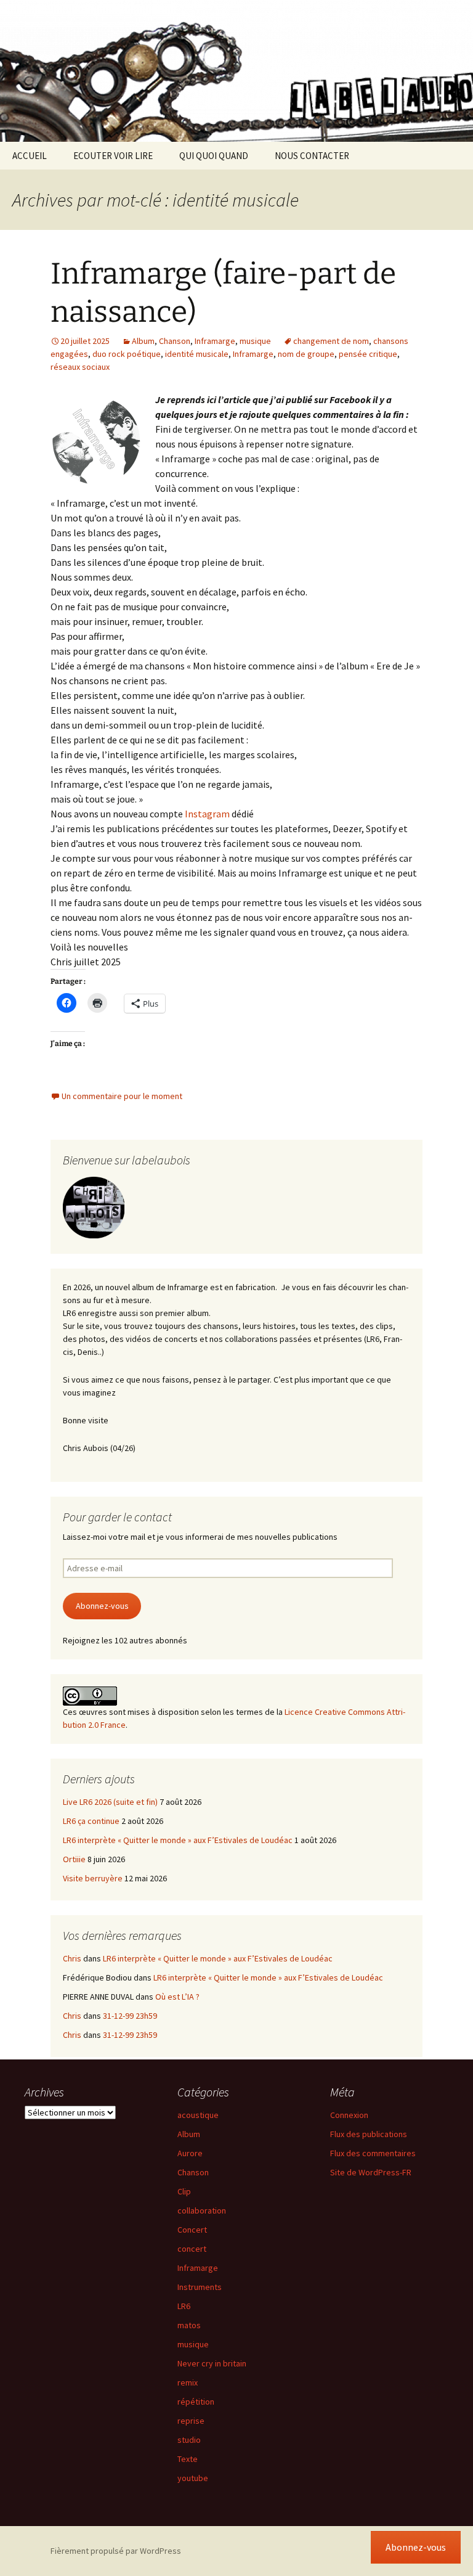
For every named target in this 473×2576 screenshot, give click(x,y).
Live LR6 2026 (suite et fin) (110, 1802)
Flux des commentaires (373, 2153)
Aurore (190, 2153)
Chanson (175, 341)
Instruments (200, 2287)
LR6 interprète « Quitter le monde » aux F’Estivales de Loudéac (178, 1840)
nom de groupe (306, 354)
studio (189, 2440)
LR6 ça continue (91, 1821)
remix (188, 2382)
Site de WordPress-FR (371, 2172)
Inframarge (215, 341)
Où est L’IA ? (177, 1997)
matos (189, 2325)
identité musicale (197, 354)
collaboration (202, 2210)
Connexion (349, 2115)
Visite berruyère (93, 1878)
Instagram (207, 814)
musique (255, 341)
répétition (196, 2402)
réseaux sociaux (80, 367)
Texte (188, 2459)
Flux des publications (369, 2134)
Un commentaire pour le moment (122, 1096)
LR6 (184, 2306)
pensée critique (368, 354)
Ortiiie (74, 1859)
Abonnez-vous (102, 1606)
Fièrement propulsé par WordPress (116, 2551)
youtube (193, 2478)
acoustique (198, 2115)
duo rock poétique (127, 354)
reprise (191, 2421)
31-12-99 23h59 (130, 2016)
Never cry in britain (212, 2363)
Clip (184, 2191)
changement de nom (331, 341)
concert (192, 2249)
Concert (192, 2230)
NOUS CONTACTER (312, 156)
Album (143, 341)
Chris (72, 1958)
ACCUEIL (30, 156)
